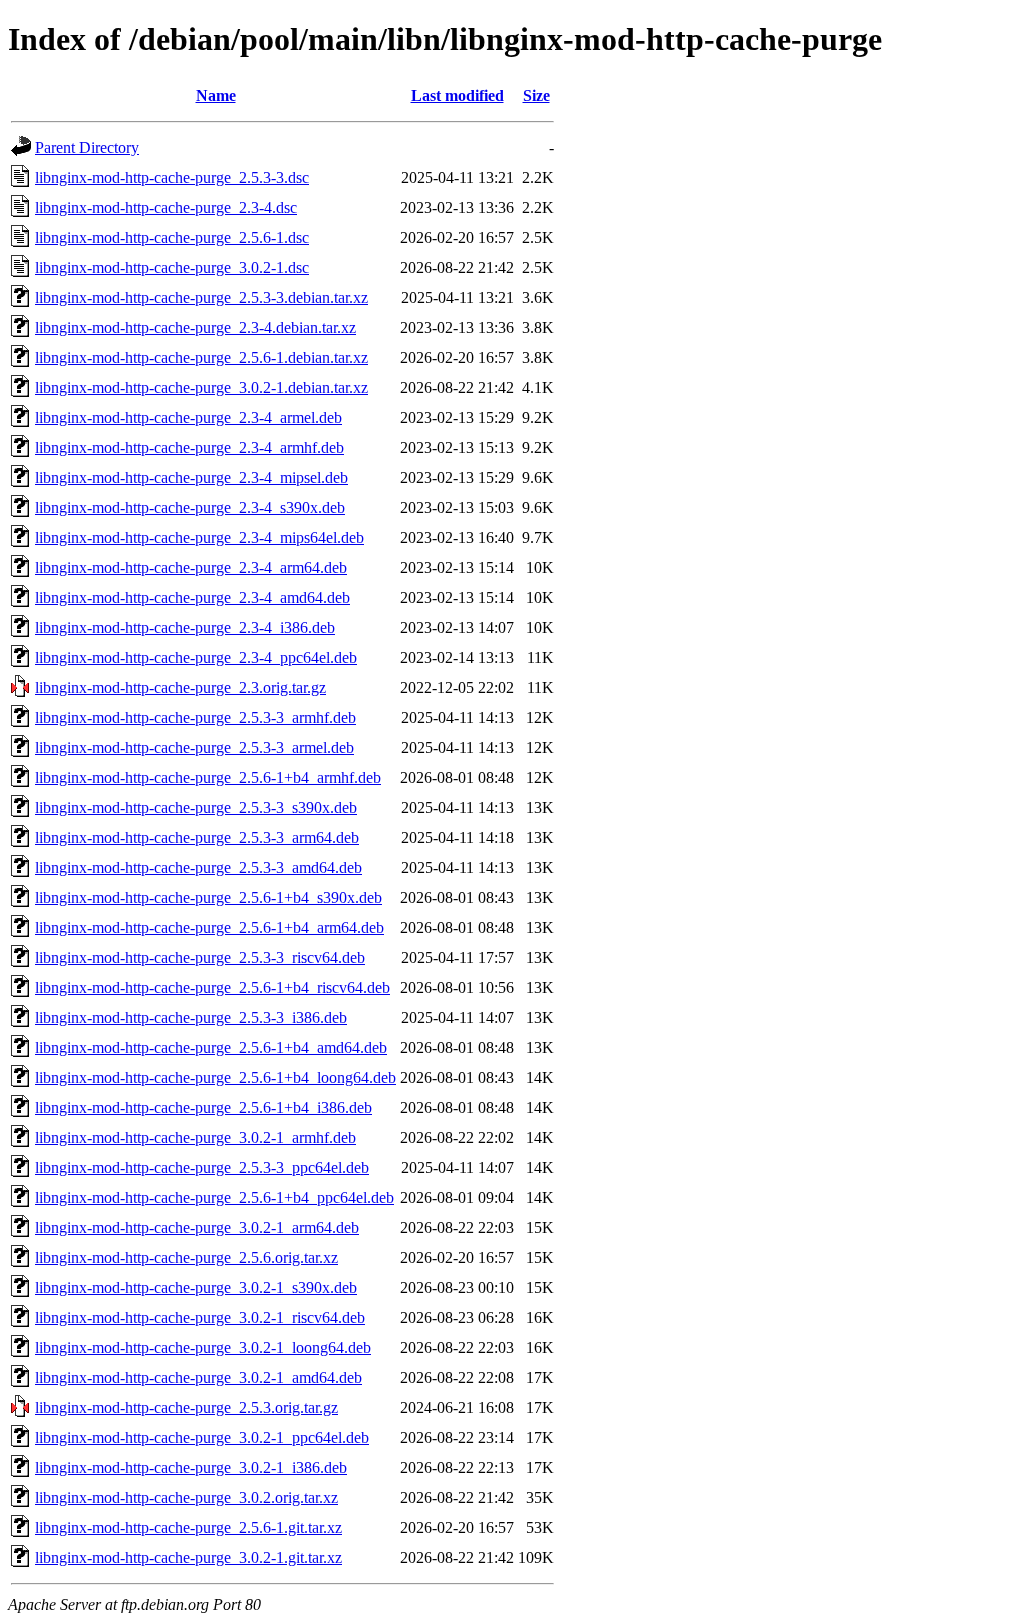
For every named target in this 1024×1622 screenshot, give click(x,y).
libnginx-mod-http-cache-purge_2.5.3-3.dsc (172, 177)
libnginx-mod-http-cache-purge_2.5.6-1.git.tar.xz (188, 1527)
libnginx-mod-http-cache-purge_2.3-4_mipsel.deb (191, 477)
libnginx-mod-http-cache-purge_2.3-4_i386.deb (185, 627)
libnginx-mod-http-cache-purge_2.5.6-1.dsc (172, 237)
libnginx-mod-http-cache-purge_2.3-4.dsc (166, 207)
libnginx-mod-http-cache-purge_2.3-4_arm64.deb (191, 567)
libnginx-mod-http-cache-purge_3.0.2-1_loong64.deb (203, 1347)
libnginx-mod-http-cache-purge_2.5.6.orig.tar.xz (186, 1257)
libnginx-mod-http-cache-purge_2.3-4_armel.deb (188, 417)
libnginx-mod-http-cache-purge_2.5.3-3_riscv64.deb (200, 957)
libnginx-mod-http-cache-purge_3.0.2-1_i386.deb (191, 1467)
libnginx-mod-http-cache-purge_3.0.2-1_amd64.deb (198, 1377)
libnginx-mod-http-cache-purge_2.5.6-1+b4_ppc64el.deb (214, 1197)
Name (216, 95)
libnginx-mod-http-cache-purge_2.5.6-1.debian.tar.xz (201, 357)
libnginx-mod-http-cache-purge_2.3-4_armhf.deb (189, 447)
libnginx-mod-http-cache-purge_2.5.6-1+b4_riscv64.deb (212, 987)
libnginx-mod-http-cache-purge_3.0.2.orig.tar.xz (186, 1497)
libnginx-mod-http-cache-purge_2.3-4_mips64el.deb (199, 537)
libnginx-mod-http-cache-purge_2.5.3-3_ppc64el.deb (202, 1167)
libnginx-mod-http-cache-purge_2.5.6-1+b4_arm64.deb (209, 927)
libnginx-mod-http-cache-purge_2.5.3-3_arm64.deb (197, 837)
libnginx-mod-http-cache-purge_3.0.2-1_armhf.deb (195, 1137)
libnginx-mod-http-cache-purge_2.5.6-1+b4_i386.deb (203, 1107)
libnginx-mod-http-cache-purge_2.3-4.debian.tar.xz (195, 327)
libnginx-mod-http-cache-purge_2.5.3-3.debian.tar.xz (201, 297)
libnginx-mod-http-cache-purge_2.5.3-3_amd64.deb (198, 867)
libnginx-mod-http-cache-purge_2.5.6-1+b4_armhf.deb (208, 777)
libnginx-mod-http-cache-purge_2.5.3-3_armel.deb (194, 747)
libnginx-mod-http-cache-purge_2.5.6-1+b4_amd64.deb (211, 1047)
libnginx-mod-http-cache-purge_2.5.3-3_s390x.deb (196, 807)
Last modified (457, 95)
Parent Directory (87, 147)
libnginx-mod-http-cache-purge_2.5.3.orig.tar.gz (186, 1407)
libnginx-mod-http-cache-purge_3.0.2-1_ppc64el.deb (202, 1437)
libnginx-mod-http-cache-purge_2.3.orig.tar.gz (180, 687)
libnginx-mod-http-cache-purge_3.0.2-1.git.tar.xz (188, 1557)
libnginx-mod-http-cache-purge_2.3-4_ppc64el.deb (196, 657)
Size (536, 95)
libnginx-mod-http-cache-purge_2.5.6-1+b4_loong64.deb (215, 1077)
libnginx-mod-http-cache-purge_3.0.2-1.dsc (172, 267)
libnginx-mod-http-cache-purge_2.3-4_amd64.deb (192, 597)
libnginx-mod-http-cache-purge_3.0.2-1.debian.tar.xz (201, 387)
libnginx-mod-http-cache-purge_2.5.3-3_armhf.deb (195, 717)
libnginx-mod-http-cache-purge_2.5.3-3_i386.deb (191, 1017)
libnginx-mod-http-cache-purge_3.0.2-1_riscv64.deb (200, 1317)
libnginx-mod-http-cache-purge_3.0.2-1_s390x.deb (196, 1287)
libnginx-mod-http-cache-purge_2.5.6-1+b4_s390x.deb (208, 897)
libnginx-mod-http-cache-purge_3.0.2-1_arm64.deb (197, 1227)
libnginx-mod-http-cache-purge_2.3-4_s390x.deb (190, 507)
